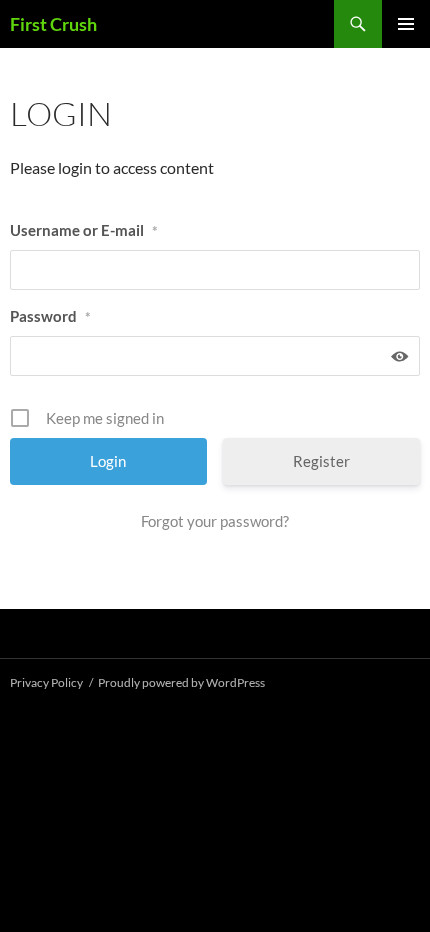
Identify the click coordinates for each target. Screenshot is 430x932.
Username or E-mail (84, 230)
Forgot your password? (215, 521)
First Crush (53, 24)
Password (50, 316)
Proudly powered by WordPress (181, 682)
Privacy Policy (46, 682)
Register (321, 461)
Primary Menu (406, 24)
